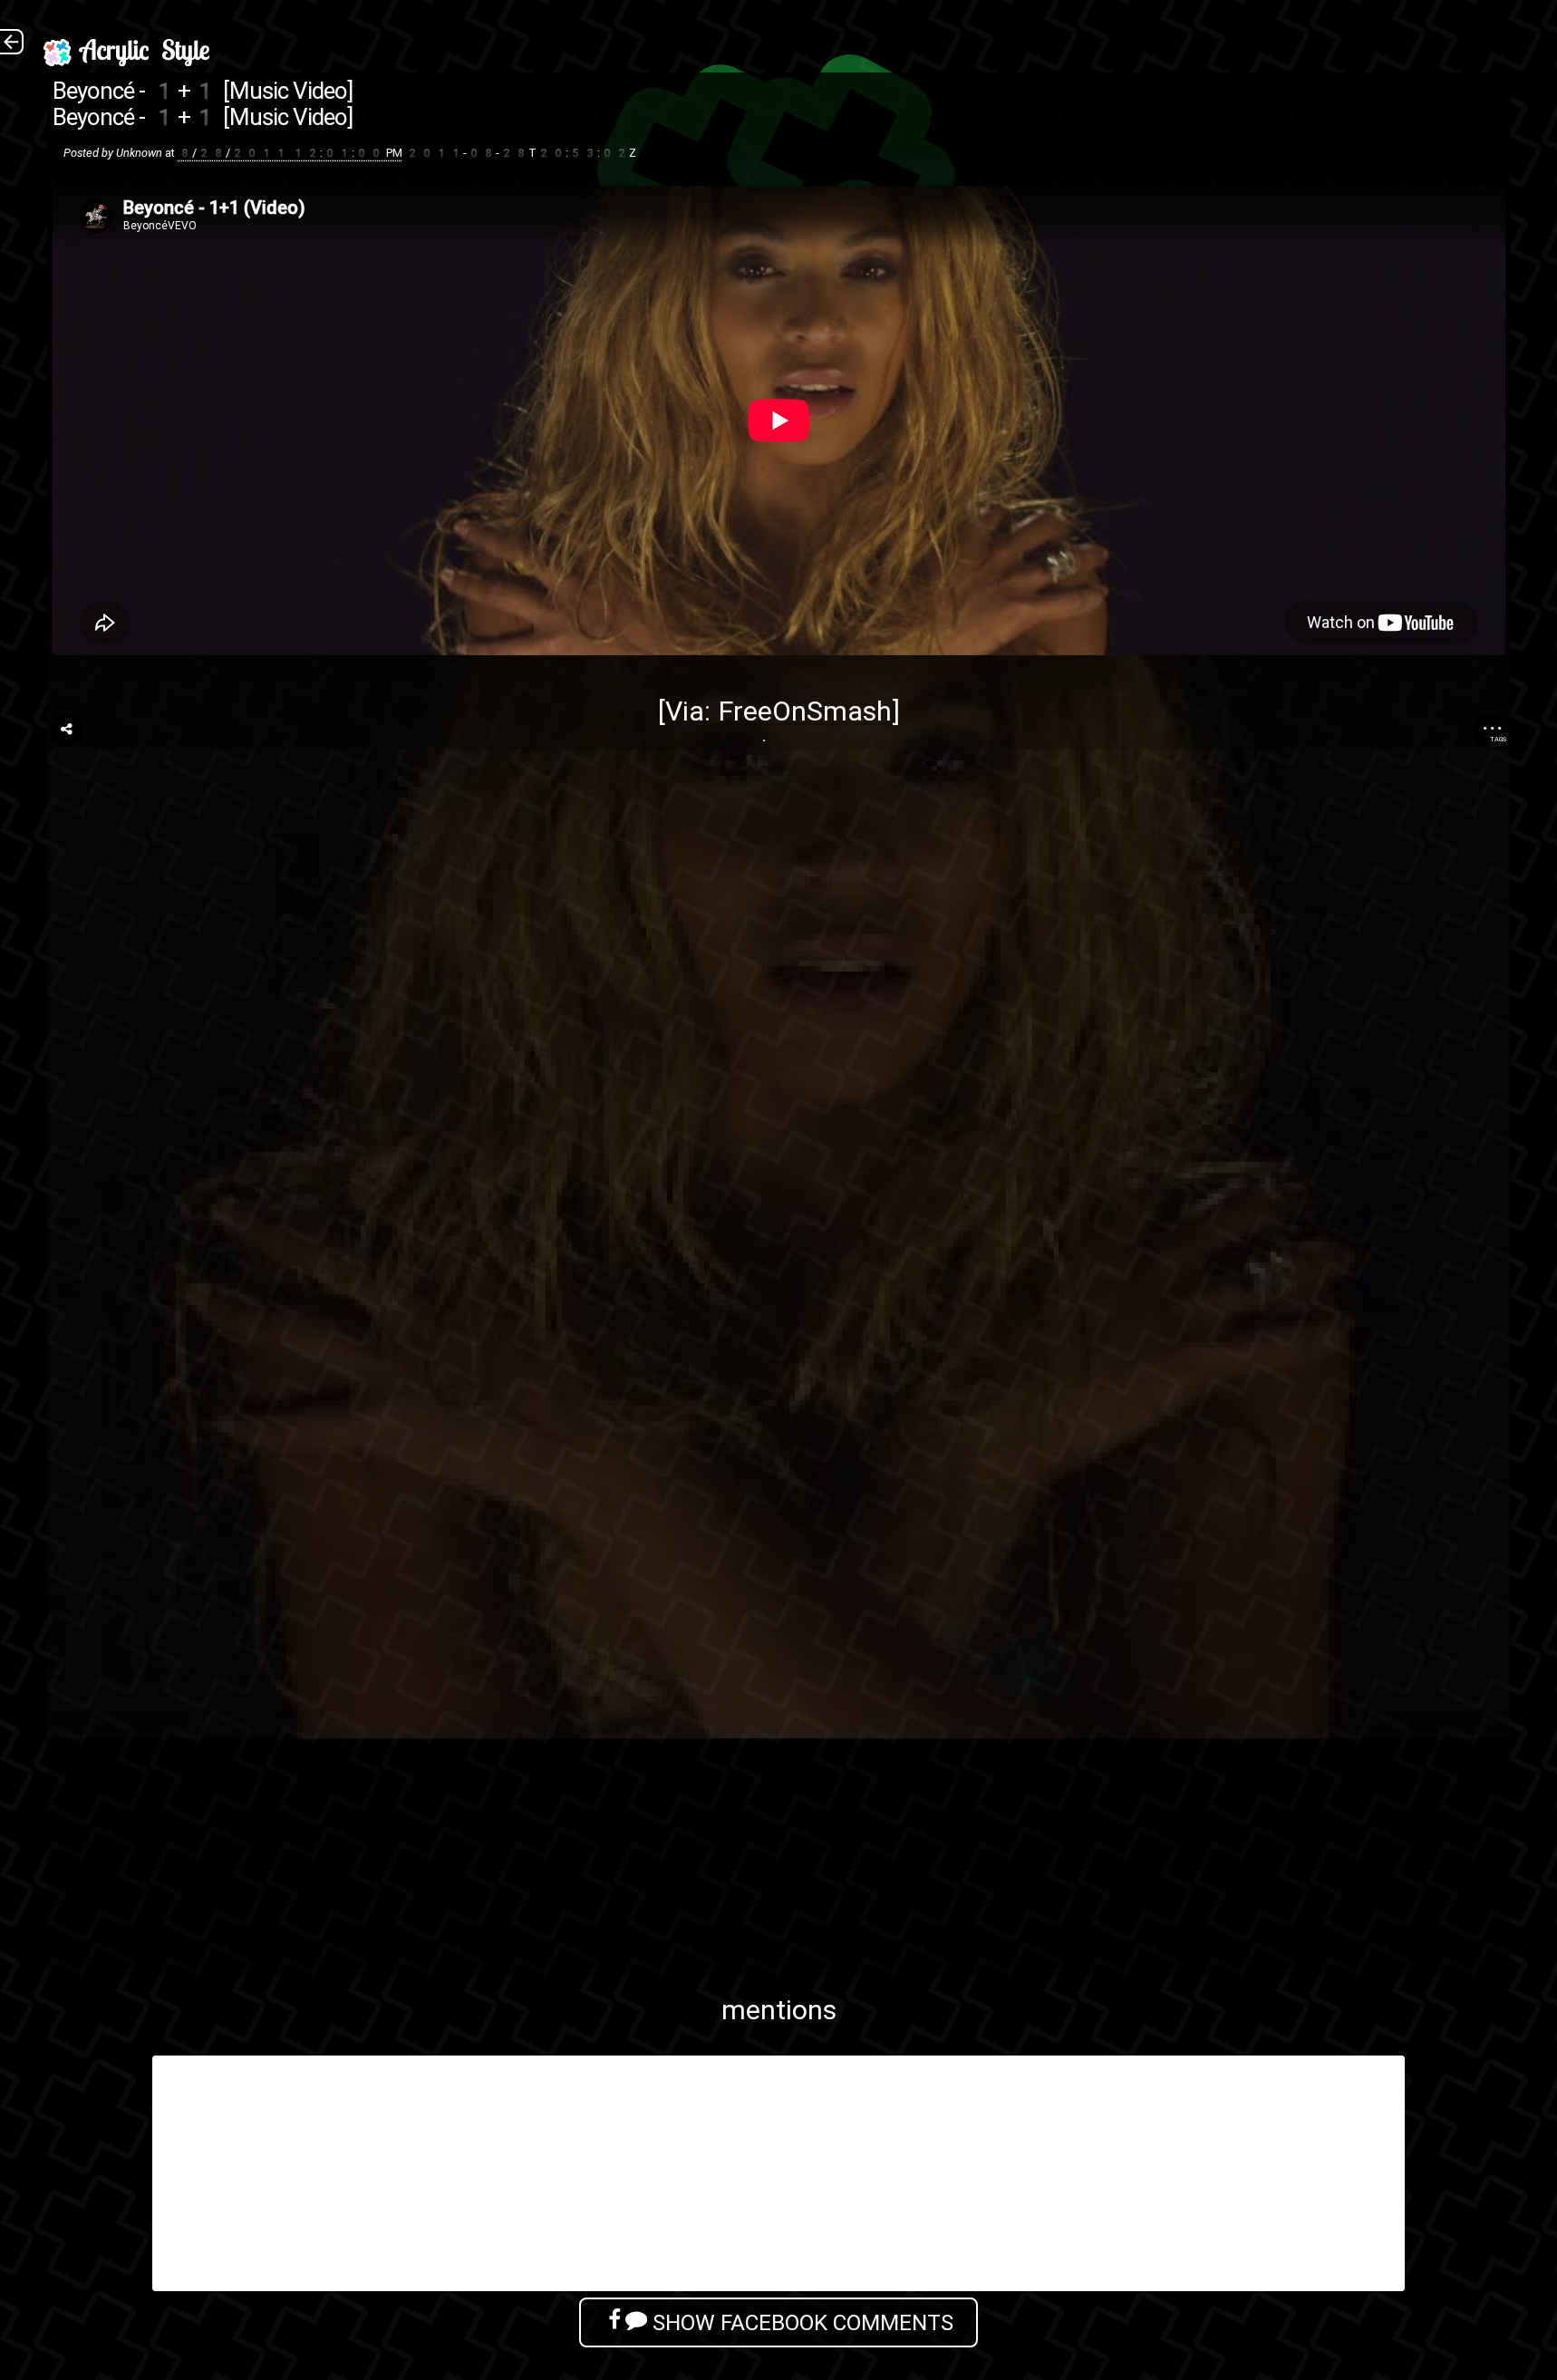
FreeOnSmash (805, 711)
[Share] (67, 730)
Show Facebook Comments (800, 2322)
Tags (1498, 739)
